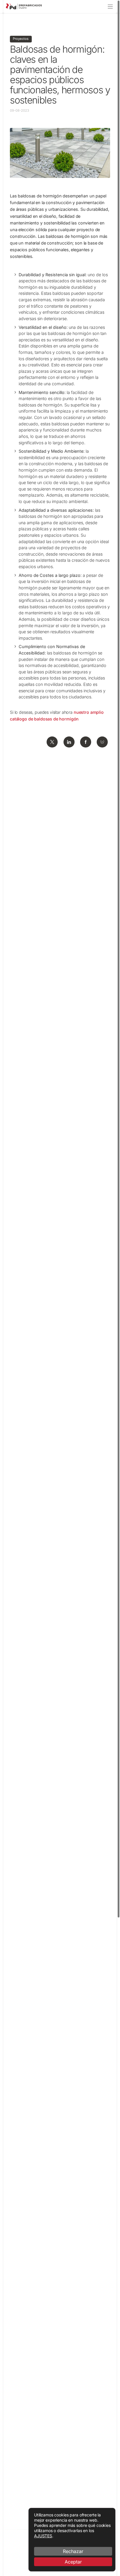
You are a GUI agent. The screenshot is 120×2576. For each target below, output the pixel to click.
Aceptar (73, 2562)
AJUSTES (43, 2536)
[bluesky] (102, 742)
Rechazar (73, 2551)
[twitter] (52, 742)
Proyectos (21, 39)
